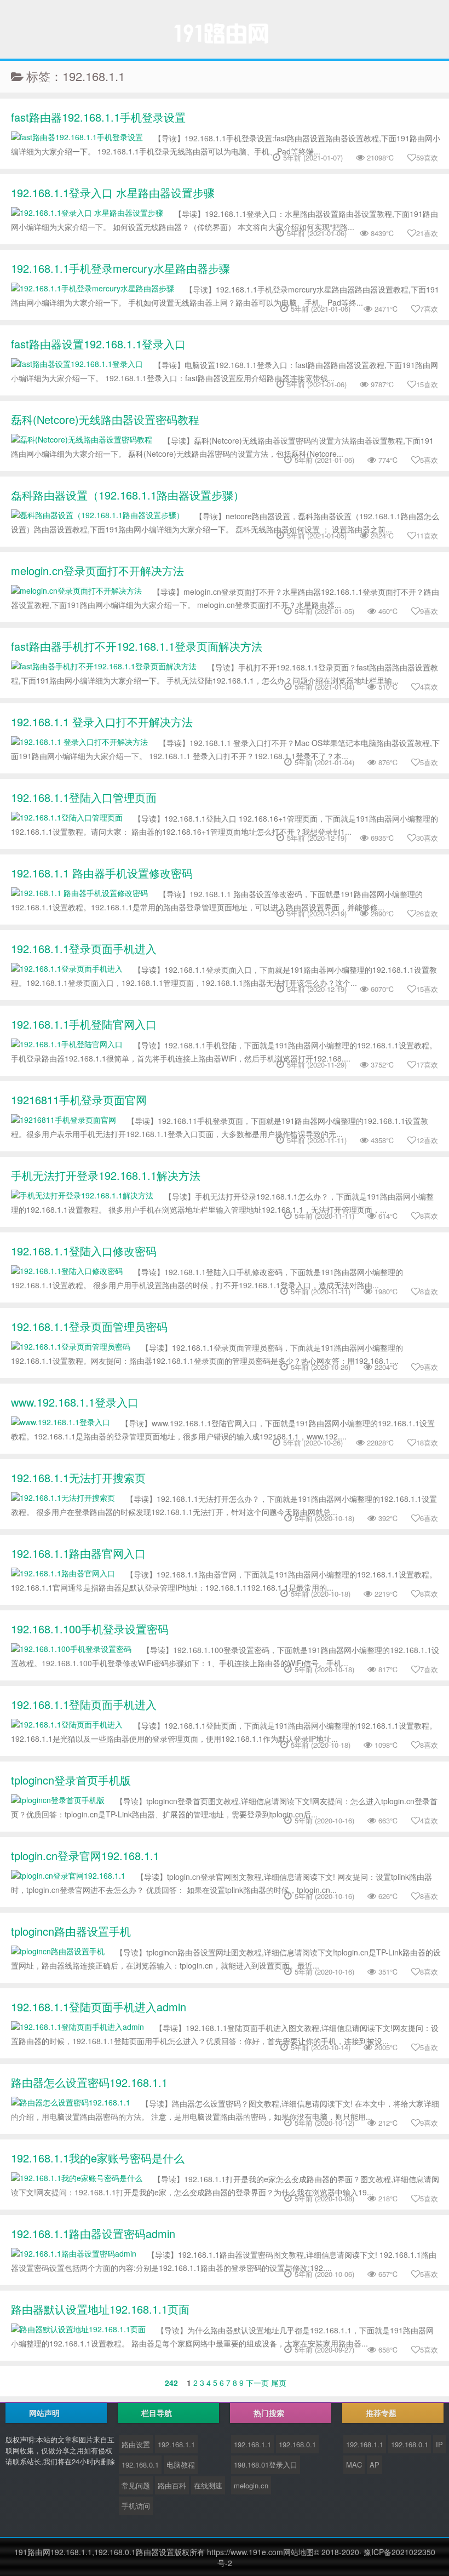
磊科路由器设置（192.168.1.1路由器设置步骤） (128, 495)
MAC (354, 2465)
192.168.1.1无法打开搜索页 (78, 1478)
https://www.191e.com (245, 2552)
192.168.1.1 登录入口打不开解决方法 (102, 722)
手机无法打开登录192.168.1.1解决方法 (106, 1175)
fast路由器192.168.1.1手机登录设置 (98, 117)
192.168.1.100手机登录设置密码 (90, 1629)
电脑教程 (181, 2465)
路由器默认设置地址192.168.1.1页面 (100, 2309)
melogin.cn (251, 2485)
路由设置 (136, 2444)
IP (439, 2444)
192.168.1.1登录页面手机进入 (84, 948)
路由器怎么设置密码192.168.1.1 (89, 2082)
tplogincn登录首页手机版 (71, 1780)
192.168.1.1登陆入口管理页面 (84, 797)
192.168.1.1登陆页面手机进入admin (99, 2007)
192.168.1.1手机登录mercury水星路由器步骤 (120, 268)
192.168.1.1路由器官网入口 (78, 1553)
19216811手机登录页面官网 (79, 1100)
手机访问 (136, 2506)
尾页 (279, 2383)
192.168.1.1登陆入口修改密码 (84, 1251)
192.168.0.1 (140, 2465)
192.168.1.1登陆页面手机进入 (84, 1704)
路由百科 (172, 2485)
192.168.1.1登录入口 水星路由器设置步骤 (113, 193)
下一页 (257, 2383)
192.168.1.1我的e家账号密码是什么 (98, 2158)
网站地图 (298, 2552)
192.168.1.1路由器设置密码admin (93, 2233)
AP (375, 2465)
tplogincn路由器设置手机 (71, 1931)
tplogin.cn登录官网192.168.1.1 (85, 1855)
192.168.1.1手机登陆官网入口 (84, 1024)
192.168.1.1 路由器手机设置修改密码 (102, 873)
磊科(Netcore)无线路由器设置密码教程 (105, 419)
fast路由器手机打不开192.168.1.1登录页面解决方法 (137, 646)
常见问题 (136, 2485)
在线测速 (208, 2485)
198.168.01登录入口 (266, 2465)
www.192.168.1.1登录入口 (75, 1402)
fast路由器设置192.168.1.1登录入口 (98, 344)
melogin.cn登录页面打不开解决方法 (97, 570)
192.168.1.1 (176, 2444)
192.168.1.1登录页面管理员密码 (89, 1326)
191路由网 (32, 2552)
